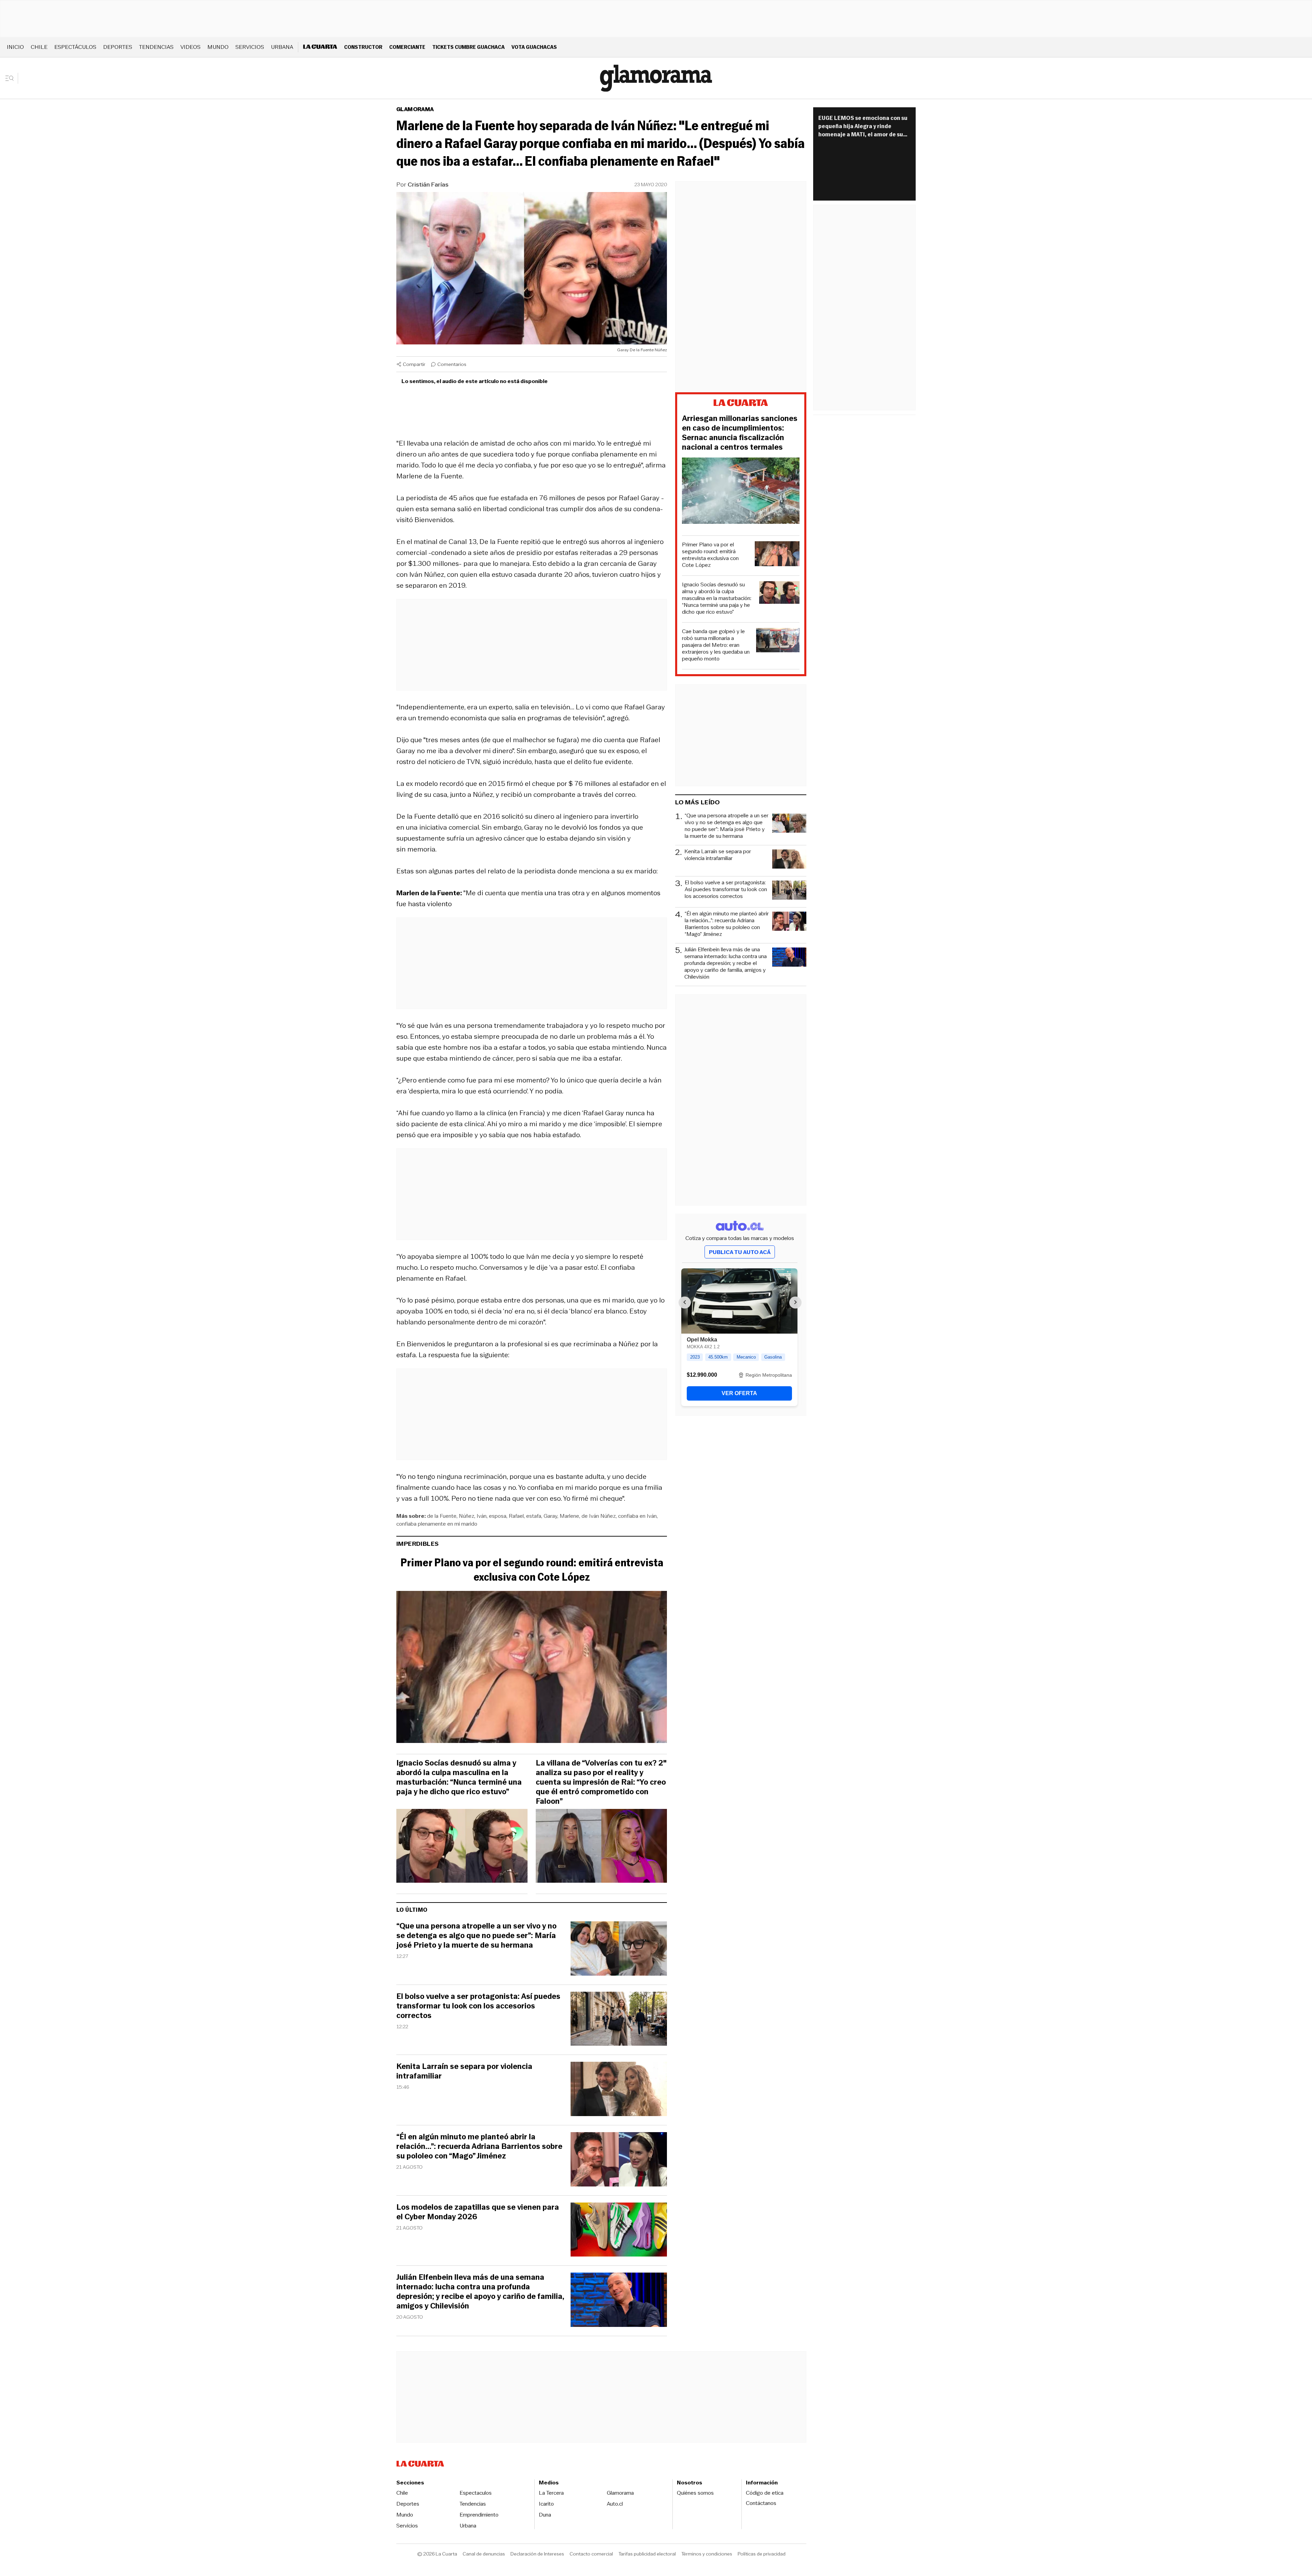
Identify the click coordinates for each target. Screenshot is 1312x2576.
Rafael (516, 1516)
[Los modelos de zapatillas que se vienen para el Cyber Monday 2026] (619, 2231)
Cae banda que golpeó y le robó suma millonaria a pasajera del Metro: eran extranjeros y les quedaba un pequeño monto (716, 645)
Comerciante (407, 47)
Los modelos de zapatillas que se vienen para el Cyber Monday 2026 (478, 2212)
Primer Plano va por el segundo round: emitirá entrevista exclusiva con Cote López (532, 1570)
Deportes (118, 47)
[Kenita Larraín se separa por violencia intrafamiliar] (619, 2090)
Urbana (282, 47)
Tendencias (156, 47)
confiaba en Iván (637, 1516)
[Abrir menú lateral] (12, 78)
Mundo (218, 47)
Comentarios (452, 364)
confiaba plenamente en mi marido (437, 1524)
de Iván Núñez (599, 1516)
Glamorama (415, 109)
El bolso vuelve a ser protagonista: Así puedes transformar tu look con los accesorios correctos (478, 2006)
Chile (39, 47)
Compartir (414, 364)
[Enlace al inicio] (741, 404)
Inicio (15, 47)
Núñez (467, 1516)
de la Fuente (442, 1516)
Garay (550, 1516)
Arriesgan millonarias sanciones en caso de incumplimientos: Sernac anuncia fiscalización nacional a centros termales (740, 433)
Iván (482, 1516)
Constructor (363, 47)
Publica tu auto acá (740, 1252)
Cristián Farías (428, 185)
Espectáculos (75, 47)
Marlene (569, 1516)
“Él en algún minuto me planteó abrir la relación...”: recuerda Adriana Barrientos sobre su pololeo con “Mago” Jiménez (479, 2146)
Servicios (250, 47)
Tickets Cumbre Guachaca (468, 47)
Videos (190, 47)
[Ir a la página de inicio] (656, 78)
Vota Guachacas (534, 47)
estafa (534, 1516)
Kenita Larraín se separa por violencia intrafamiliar (464, 2071)
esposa (498, 1516)
